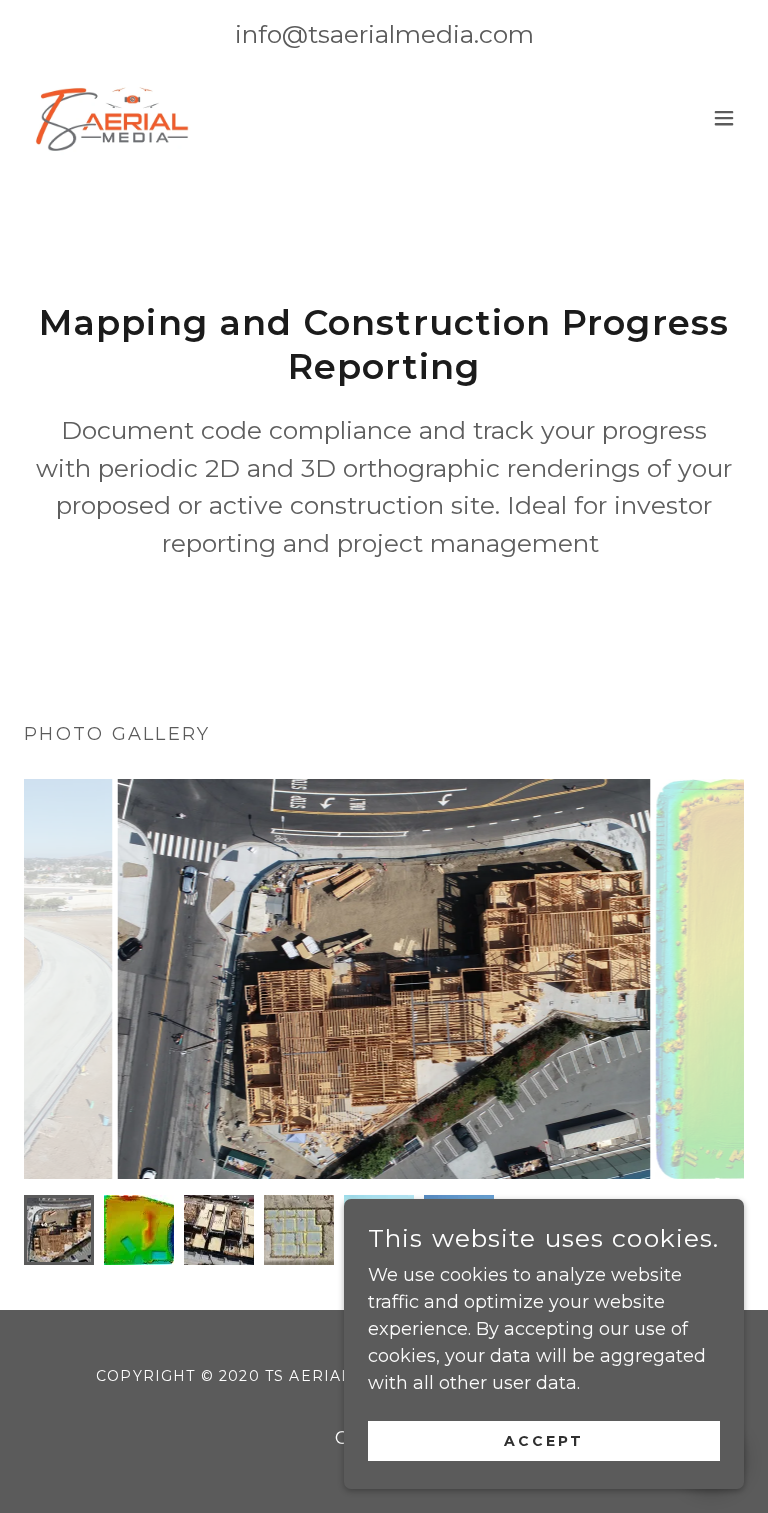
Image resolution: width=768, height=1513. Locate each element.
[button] (724, 118)
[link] (110, 118)
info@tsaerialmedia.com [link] (384, 34)
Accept (544, 1441)
